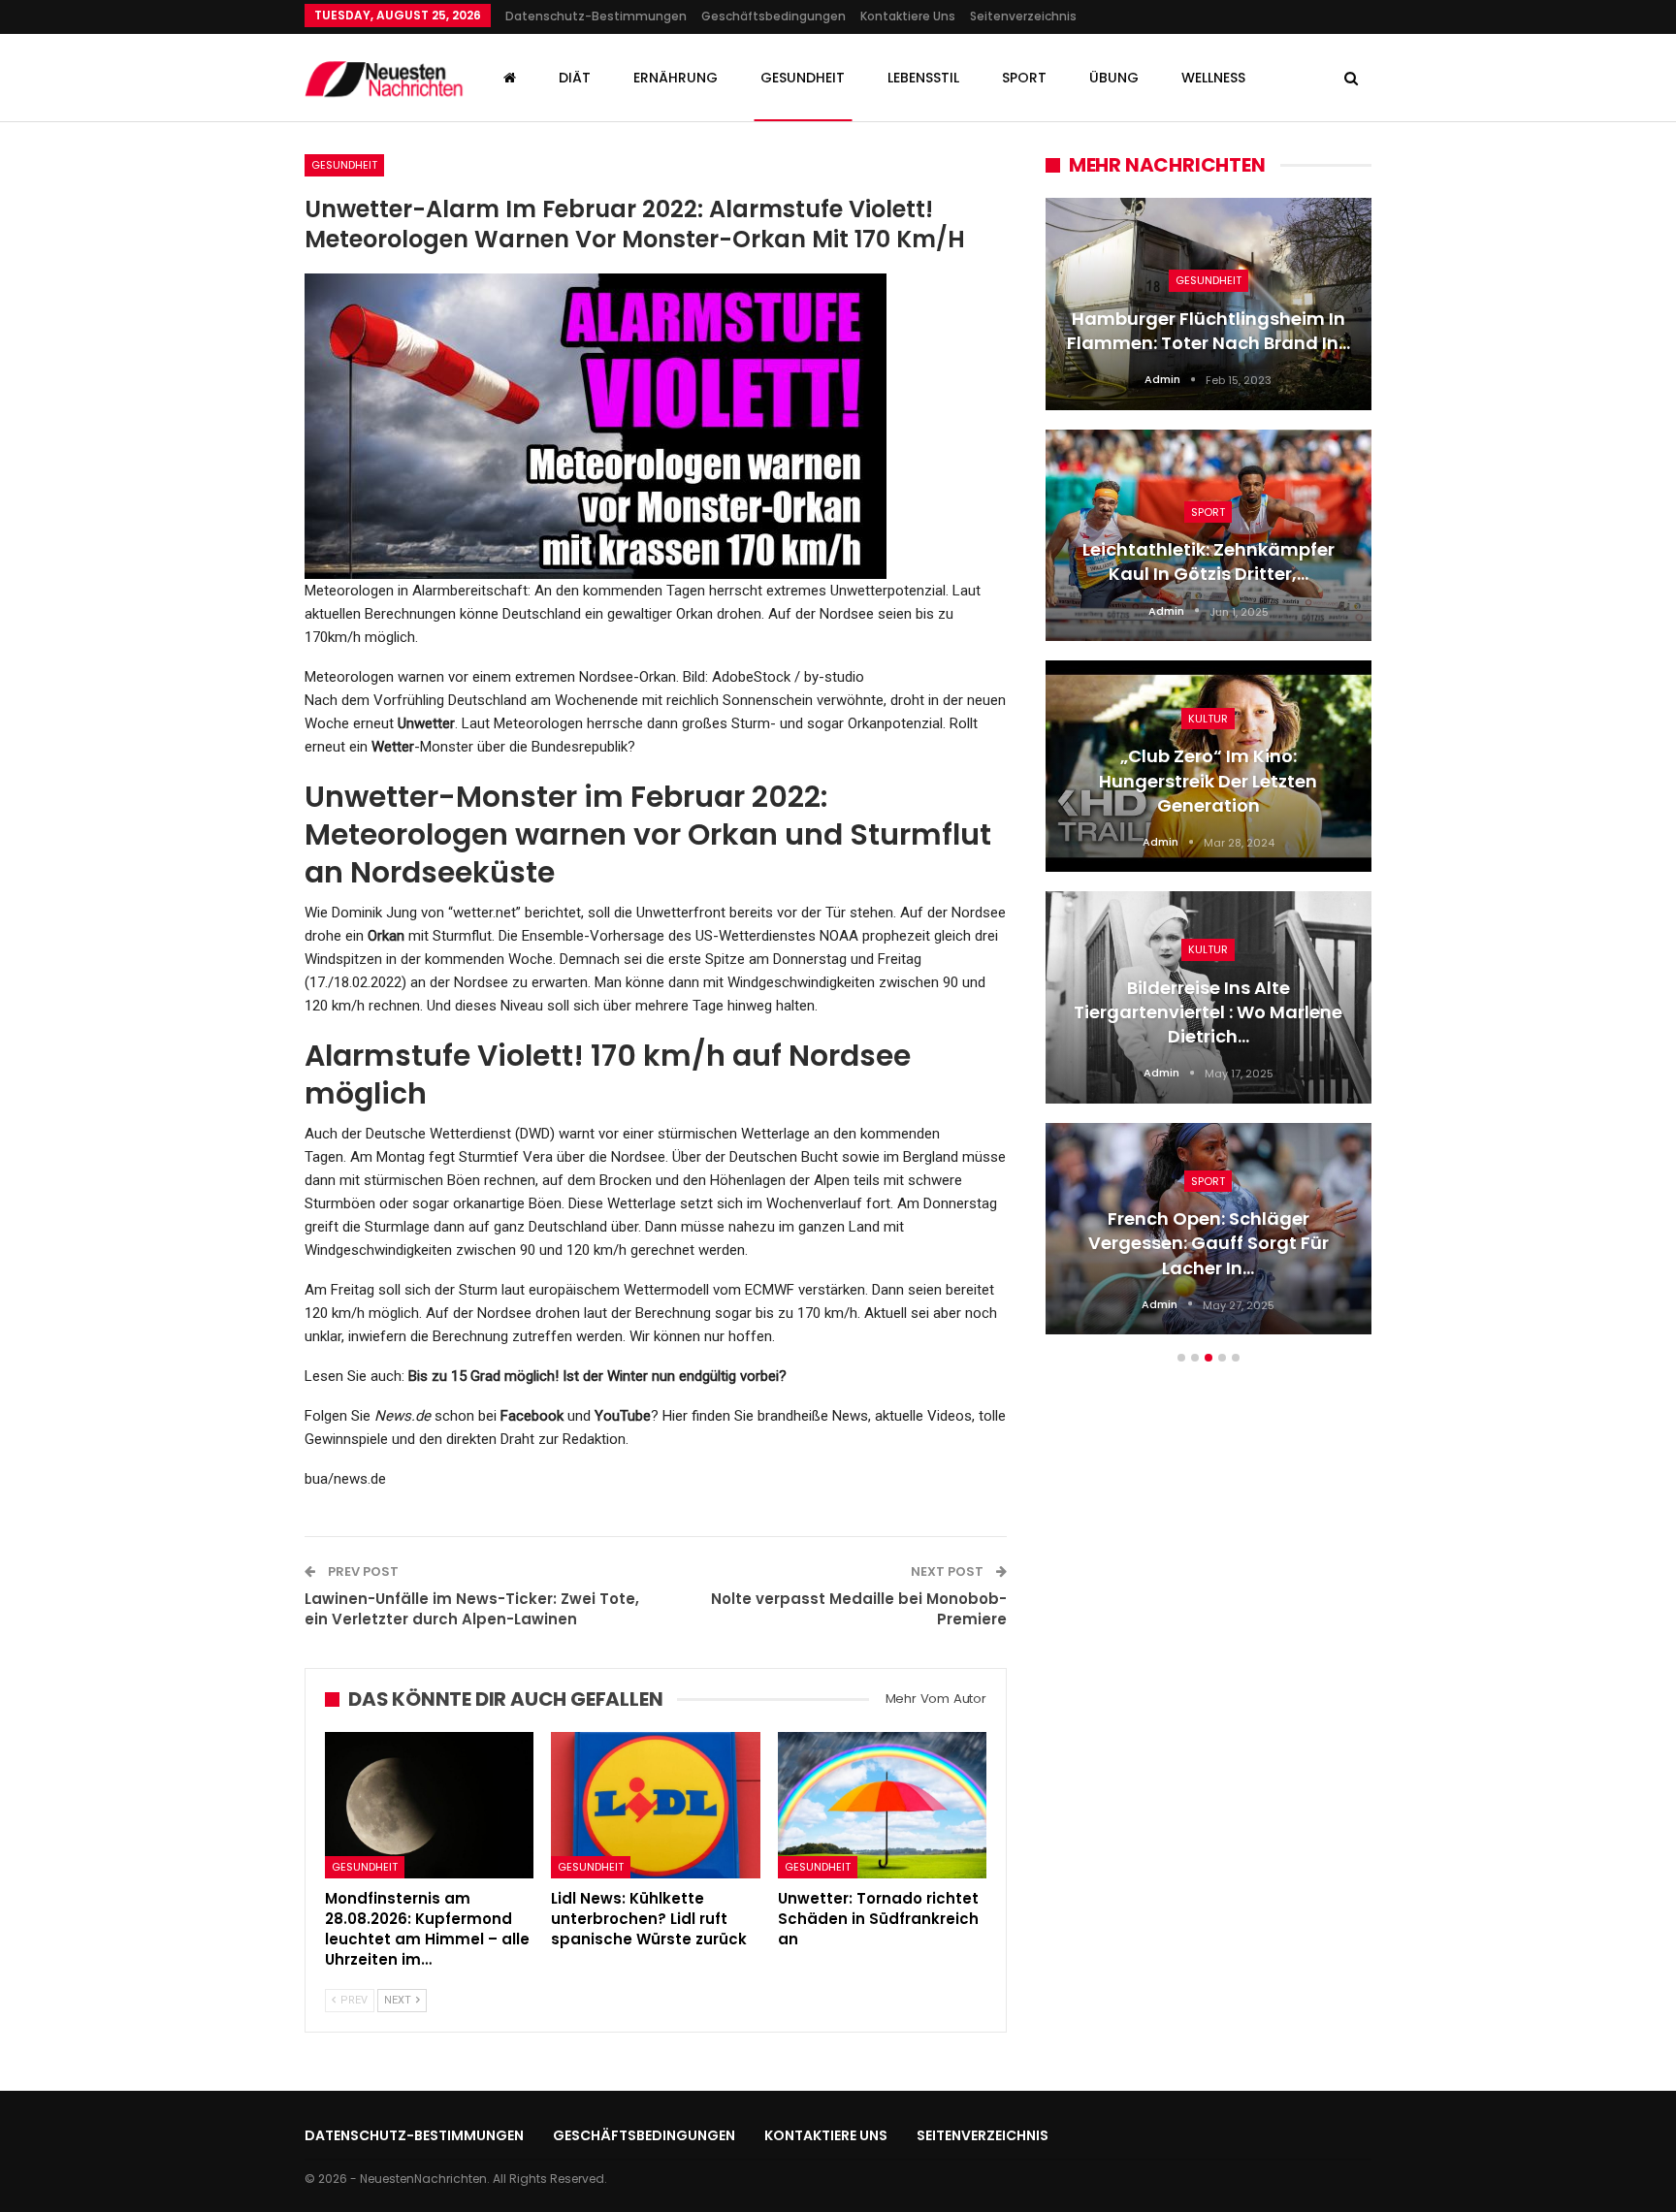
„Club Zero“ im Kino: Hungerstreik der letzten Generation (1208, 780)
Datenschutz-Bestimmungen (596, 16)
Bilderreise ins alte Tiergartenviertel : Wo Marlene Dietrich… (1208, 1012)
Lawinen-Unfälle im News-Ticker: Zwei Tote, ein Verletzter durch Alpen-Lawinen (472, 1609)
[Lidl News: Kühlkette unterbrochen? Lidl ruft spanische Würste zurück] (655, 1805)
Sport (1024, 78)
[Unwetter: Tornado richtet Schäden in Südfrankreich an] (882, 1805)
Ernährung (676, 78)
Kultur (1208, 719)
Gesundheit (803, 78)
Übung (1114, 78)
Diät (575, 78)
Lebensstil (923, 78)
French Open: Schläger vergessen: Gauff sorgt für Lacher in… (1209, 1243)
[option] (1209, 776)
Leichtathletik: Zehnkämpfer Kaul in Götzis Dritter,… (1209, 561)
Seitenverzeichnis (1023, 16)
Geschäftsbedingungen (774, 16)
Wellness (1213, 78)
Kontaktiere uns (908, 16)
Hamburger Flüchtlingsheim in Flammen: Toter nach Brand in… (1209, 331)
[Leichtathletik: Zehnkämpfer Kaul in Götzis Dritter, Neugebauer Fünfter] (1209, 535)
